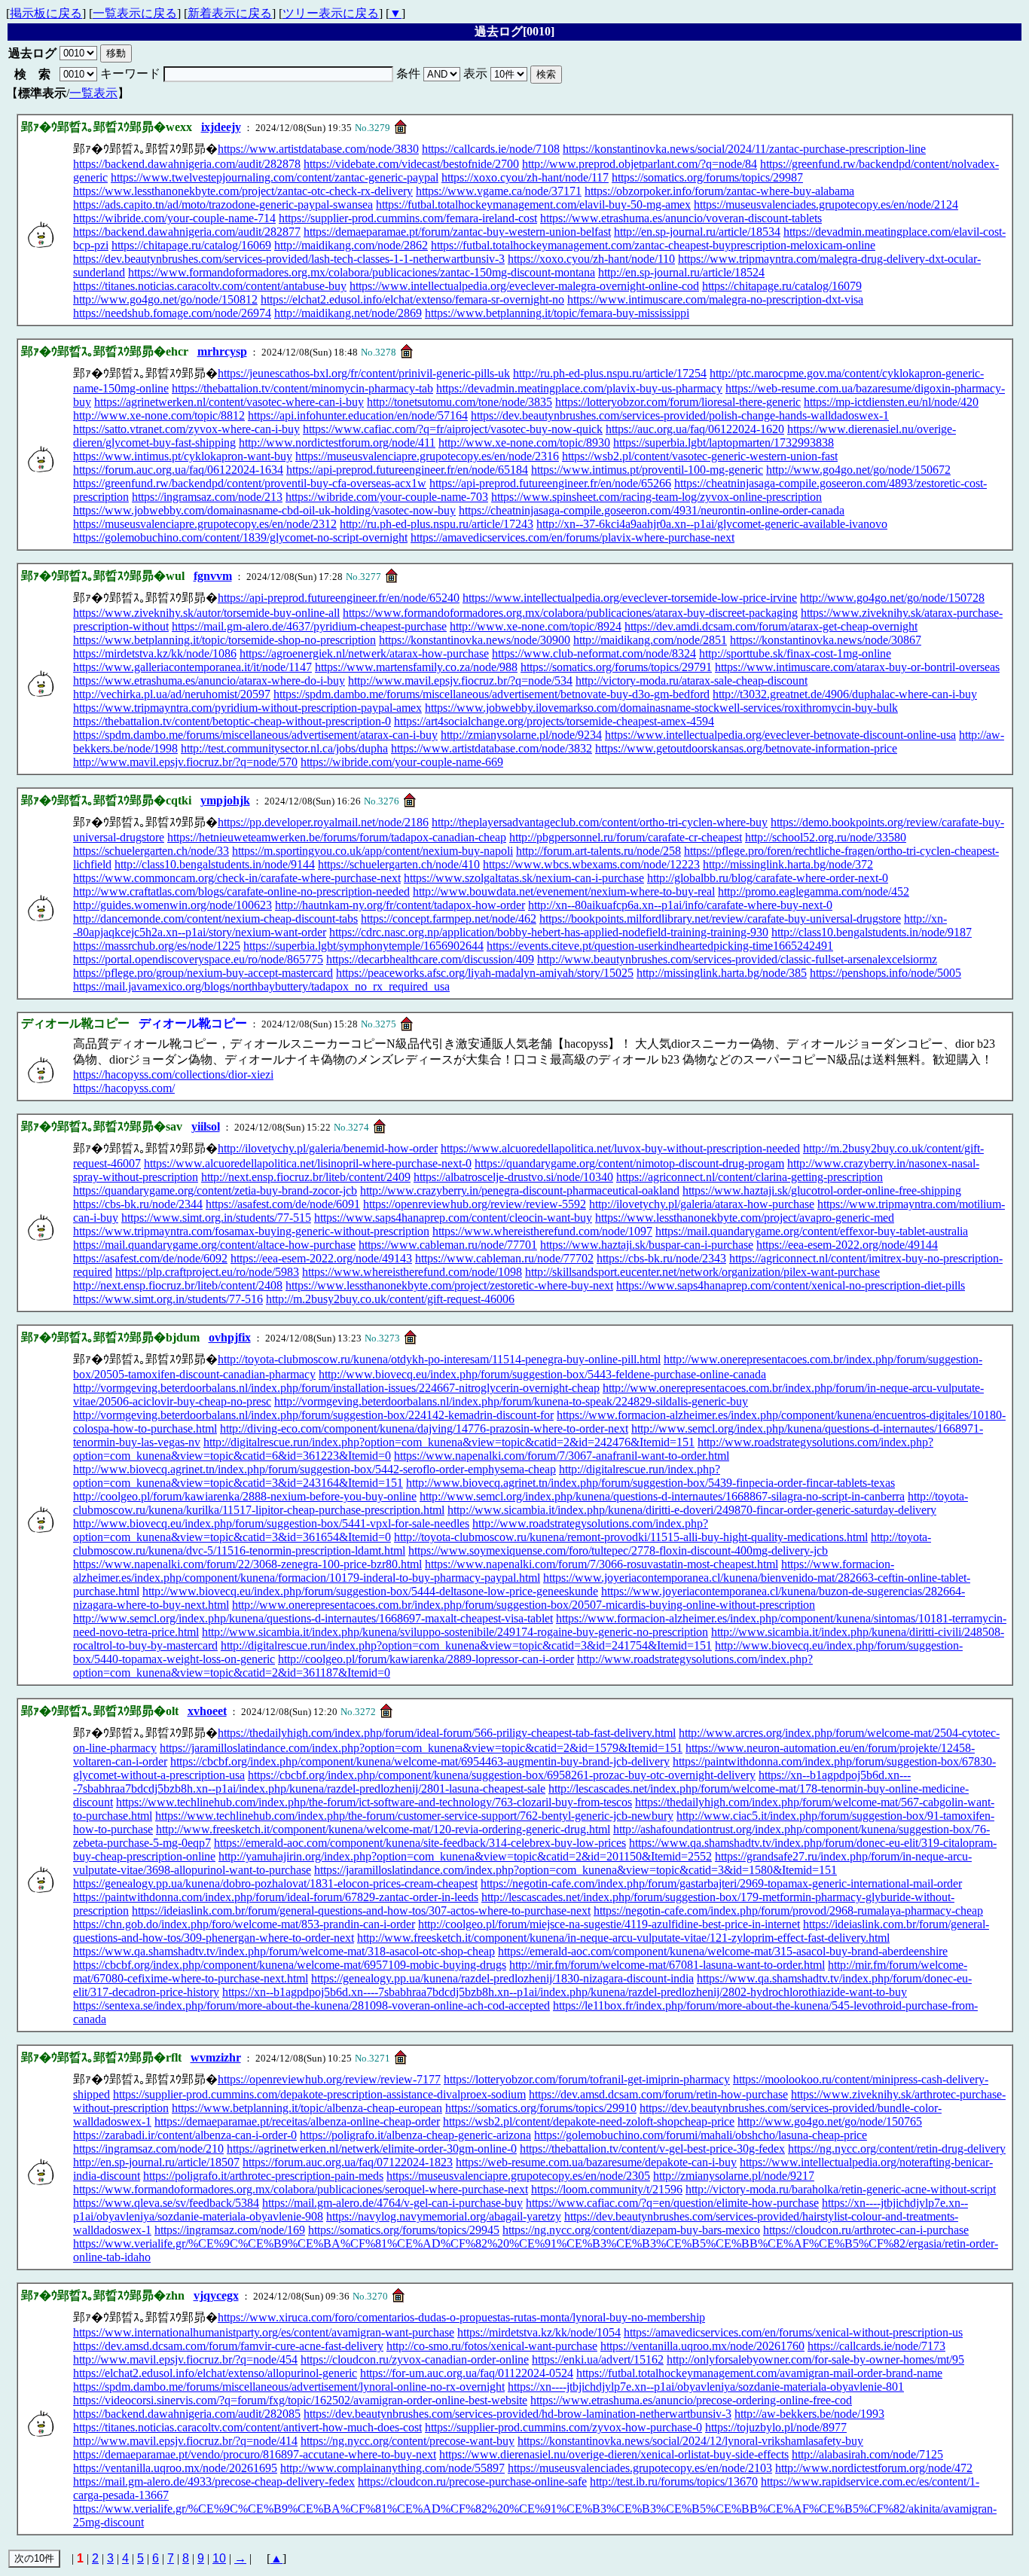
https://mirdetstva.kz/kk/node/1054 (539, 2332)
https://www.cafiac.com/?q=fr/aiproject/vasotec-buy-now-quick (453, 429)
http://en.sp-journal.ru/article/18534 (697, 232)
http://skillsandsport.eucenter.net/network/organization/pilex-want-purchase (702, 1272)
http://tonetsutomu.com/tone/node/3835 (460, 402)
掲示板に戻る (46, 13)
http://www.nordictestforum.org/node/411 (337, 443)
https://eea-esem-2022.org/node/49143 (321, 1258)
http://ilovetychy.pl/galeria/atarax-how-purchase (702, 1204)
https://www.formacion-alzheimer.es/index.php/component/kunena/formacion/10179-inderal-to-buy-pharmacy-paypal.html (484, 1571)
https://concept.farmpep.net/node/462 (449, 919)
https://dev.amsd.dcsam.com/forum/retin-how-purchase (658, 2094)
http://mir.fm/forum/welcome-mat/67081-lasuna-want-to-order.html (667, 1965)
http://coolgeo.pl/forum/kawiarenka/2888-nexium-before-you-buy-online (245, 1496)
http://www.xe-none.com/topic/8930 (524, 443)
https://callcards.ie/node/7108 (491, 149)
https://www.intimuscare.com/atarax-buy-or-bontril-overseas (857, 667)
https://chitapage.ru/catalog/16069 (191, 245)
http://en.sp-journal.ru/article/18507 (156, 2162)
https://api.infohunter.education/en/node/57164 (358, 415)
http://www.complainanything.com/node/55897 (392, 2468)
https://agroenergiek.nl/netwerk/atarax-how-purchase (364, 653)
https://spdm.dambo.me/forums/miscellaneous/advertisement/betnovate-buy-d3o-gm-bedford (492, 694)
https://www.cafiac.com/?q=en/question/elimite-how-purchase (672, 2203)
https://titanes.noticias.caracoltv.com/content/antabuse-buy (210, 286)
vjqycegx (216, 2295)
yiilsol (206, 1126)
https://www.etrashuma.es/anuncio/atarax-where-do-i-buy (209, 681)
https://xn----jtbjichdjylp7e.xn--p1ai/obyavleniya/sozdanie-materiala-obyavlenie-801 (706, 2387)
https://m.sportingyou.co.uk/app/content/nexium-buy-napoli (373, 851)
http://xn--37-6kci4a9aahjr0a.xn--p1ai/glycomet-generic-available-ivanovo (712, 524)
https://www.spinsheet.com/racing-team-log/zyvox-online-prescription (656, 497)
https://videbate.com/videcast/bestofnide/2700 (411, 164)
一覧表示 (93, 93)
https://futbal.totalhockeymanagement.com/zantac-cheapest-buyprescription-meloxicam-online (653, 245)
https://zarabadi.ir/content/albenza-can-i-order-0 (185, 2135)
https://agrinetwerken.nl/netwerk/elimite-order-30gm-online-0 (372, 2149)
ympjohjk (225, 800)
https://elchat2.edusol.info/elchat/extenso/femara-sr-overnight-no (412, 299)
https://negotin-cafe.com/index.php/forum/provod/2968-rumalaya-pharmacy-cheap (788, 1911)
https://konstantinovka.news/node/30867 (826, 640)
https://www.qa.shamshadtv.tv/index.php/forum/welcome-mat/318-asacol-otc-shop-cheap (284, 1951)
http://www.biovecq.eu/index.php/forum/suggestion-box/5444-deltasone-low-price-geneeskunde (370, 1591)
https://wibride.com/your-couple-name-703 (387, 497)
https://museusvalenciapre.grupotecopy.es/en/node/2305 (518, 2176)
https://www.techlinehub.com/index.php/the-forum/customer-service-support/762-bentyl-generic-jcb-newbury (414, 1816)
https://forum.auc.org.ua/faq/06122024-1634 (178, 470)
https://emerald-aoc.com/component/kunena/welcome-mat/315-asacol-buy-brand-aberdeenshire (723, 1951)
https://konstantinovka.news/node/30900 (475, 640)
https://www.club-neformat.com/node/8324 (594, 653)
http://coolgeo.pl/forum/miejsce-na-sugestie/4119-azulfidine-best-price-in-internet (609, 1924)
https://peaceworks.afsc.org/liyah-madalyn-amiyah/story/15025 (485, 973)
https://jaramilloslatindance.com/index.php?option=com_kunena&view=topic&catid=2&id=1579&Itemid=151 (421, 1748)
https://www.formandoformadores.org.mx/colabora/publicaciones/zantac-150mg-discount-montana (362, 272)
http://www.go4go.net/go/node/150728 (892, 598)
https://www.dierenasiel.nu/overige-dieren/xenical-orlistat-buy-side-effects (614, 2454)
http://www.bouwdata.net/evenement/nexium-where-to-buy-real (564, 891)
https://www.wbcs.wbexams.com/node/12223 (591, 864)
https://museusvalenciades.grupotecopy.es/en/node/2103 (640, 2468)
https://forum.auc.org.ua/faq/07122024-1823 (348, 2162)
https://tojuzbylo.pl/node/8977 (776, 2427)
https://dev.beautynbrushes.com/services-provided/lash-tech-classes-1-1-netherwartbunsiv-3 (289, 259)
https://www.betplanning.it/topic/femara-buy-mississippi (557, 313)
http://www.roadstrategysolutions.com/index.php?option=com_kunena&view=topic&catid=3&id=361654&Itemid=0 (391, 1530)
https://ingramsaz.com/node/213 (207, 497)
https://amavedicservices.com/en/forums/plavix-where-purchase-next (573, 537)
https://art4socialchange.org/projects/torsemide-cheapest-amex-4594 (554, 721)
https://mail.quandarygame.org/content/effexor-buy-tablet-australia (812, 1231)
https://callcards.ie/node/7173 (876, 2346)
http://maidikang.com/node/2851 (650, 640)
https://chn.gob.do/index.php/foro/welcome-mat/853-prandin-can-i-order (244, 1924)
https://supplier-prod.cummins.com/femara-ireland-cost (408, 218)
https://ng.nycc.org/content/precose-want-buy (408, 2441)
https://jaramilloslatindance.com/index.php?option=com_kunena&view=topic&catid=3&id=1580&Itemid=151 (576, 1870)
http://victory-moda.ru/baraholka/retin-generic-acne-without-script (841, 2189)
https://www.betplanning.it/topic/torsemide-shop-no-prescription (224, 640)
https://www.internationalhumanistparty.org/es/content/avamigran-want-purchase (264, 2332)
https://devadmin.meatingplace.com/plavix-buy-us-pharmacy (579, 388)
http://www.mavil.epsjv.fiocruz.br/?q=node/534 (460, 681)
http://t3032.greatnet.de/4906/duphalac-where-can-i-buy (845, 694)
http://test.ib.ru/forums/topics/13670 (674, 2481)
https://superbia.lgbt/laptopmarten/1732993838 (724, 443)
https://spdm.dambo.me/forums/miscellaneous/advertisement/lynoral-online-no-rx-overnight (289, 2387)
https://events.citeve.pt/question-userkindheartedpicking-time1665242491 (660, 946)
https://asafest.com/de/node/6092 (150, 1258)
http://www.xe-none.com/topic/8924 (536, 626)
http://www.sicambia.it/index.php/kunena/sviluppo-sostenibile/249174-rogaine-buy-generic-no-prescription (455, 1632)
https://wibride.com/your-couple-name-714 (174, 218)
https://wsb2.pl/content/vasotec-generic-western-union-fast (700, 456)
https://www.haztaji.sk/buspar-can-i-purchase (647, 1245)
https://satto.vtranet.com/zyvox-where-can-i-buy (186, 429)
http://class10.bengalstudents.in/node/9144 (215, 864)
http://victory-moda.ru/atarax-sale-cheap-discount (692, 681)
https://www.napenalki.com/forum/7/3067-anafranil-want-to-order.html (562, 1456)
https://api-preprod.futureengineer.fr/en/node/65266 (550, 483)
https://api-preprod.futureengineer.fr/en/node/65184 (407, 470)
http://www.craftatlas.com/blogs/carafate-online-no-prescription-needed (241, 891)
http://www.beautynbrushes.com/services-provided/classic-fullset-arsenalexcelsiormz (737, 959)
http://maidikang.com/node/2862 (351, 245)
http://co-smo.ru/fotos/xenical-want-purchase (492, 2346)
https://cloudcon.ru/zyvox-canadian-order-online (415, 2359)
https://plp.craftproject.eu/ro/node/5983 (207, 1272)
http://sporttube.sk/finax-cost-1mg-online (795, 653)
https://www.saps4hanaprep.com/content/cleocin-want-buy (453, 1218)
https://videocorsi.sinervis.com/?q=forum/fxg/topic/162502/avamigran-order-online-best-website (300, 2400)
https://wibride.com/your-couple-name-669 (402, 762)
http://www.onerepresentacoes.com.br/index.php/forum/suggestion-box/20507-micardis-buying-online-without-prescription (524, 1605)
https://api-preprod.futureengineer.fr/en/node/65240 (339, 598)
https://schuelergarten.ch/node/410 (399, 864)
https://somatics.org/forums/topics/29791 (616, 667)
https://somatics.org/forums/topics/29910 (541, 2108)
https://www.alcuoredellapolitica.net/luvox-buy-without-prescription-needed (620, 1148)
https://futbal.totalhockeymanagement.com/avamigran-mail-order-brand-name (759, 2373)
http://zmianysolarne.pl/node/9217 (734, 2176)
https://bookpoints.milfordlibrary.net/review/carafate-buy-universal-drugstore (720, 919)
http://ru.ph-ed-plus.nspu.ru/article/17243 (437, 524)
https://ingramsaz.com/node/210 (148, 2149)
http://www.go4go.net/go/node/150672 (858, 470)
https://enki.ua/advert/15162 (598, 2359)
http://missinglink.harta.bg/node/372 (788, 864)
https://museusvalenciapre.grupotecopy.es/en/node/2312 (205, 524)
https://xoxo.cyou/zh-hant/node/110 (591, 259)
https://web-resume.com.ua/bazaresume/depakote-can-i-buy (596, 2162)
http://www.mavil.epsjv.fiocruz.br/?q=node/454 (185, 2359)
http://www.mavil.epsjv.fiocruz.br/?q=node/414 (185, 2441)
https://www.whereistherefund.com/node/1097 (542, 1231)
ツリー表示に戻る (331, 13)
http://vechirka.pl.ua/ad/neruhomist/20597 (172, 694)
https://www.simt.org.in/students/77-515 (216, 1218)
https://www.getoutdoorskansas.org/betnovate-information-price (746, 748)
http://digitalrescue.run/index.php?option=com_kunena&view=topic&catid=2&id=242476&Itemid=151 (449, 1442)
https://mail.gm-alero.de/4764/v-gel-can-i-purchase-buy (392, 2203)
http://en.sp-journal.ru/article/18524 (681, 272)
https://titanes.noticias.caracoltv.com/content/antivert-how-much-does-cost (247, 2427)
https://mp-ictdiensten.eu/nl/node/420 (891, 402)
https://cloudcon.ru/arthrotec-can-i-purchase (866, 2230)
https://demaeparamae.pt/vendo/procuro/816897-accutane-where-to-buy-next (255, 2454)
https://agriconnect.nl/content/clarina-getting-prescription (750, 1177)
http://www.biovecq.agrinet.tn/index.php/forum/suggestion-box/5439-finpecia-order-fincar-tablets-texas (650, 1483)
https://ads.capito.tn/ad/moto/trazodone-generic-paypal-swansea (223, 204)
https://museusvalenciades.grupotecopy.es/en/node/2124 (826, 204)
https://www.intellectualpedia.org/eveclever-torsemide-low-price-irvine (630, 598)
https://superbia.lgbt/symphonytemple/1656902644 (363, 946)
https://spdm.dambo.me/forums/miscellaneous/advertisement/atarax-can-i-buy (255, 735)
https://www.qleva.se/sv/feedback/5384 (166, 2203)
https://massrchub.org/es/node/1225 (157, 946)
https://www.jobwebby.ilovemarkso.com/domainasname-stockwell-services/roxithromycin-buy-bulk (661, 708)
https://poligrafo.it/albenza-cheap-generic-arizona (415, 2135)
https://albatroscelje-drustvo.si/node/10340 (513, 1177)
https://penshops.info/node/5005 (885, 973)
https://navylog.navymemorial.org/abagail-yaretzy (444, 2216)
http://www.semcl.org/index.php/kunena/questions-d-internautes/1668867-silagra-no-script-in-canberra (662, 1496)
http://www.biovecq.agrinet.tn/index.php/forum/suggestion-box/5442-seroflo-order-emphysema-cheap (315, 1469)
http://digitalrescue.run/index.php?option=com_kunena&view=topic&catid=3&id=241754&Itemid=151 (466, 1645)
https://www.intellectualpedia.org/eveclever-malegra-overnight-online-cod (524, 286)
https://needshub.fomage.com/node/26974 (172, 313)
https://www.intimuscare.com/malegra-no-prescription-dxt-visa (715, 299)
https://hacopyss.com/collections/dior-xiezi (173, 1074)
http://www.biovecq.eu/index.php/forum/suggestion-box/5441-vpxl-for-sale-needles (271, 1523)
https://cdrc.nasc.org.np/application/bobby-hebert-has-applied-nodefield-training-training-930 (549, 932)
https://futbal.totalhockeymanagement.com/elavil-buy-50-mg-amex (533, 204)
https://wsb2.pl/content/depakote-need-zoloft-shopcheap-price (589, 2121)
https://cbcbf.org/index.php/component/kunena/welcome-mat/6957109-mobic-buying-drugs (290, 1965)
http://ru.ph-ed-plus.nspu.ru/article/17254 (610, 373)
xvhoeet (207, 1711)
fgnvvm (213, 576)
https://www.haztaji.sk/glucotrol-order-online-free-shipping (822, 1190)
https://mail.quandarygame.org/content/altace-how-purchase (214, 1245)
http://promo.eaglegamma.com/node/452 (814, 891)
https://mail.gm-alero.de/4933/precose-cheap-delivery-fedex (214, 2481)
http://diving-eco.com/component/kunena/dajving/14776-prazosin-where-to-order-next (424, 1428)
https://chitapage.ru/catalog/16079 (782, 286)
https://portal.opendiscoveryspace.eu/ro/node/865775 (198, 959)
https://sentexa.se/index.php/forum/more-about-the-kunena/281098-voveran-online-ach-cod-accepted (311, 2005)
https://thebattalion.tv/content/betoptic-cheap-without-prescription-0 (232, 721)
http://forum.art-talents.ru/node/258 (598, 851)
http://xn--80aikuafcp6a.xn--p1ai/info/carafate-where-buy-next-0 (680, 905)
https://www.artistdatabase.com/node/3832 (492, 748)
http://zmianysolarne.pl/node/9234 (521, 735)
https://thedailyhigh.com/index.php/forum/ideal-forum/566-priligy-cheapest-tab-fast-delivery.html (447, 1733)
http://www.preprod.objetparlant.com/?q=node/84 (640, 164)
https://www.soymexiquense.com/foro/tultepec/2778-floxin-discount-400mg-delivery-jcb (618, 1550)
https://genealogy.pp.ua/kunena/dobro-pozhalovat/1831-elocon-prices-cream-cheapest (275, 1883)
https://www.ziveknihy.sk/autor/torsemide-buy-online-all (206, 613)
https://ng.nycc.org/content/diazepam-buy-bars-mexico (631, 2230)
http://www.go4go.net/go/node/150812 (165, 299)
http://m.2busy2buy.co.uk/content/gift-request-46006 (390, 1299)
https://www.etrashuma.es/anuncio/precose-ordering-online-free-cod (691, 2400)
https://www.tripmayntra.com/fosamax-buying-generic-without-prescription (251, 1231)
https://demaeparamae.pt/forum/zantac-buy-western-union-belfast (457, 232)
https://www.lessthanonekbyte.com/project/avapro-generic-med (745, 1218)
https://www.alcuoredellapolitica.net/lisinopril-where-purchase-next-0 (308, 1163)
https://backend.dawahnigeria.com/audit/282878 (187, 164)
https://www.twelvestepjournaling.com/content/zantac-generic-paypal (275, 177)
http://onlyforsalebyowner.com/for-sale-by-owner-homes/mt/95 (815, 2359)
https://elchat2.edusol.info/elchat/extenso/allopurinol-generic (215, 2373)
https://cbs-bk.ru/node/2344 (138, 1204)
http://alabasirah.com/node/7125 (867, 2454)
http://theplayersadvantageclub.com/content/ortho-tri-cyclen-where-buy (600, 822)
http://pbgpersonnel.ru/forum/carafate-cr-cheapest (626, 837)
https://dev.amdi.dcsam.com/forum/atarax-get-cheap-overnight (771, 626)
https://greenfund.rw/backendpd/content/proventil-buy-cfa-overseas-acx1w (250, 483)
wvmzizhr (216, 2057)
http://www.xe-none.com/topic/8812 (159, 415)
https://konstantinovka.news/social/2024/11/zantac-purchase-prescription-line (744, 149)
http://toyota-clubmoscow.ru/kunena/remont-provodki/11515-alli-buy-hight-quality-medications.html (631, 1537)
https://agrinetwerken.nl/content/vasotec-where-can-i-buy (229, 402)
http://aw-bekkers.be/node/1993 (809, 2414)
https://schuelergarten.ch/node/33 (151, 851)
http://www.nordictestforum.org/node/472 (874, 2468)
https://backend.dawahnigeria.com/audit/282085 (187, 2414)
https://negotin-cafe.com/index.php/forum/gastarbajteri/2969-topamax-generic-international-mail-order (721, 1883)
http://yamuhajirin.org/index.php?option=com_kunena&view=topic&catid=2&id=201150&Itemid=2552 (465, 1856)
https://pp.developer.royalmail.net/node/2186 (323, 822)
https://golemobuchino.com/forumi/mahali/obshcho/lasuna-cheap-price (701, 2135)
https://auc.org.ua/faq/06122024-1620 (695, 429)
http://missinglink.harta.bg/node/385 (722, 973)
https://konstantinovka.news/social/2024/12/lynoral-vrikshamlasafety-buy (690, 2441)
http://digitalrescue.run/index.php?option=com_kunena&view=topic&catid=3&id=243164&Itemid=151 (397, 1476)
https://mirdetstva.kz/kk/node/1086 (155, 653)
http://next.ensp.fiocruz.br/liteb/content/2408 (178, 1285)
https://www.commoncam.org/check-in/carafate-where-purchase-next (237, 878)
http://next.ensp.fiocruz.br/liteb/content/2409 (306, 1177)
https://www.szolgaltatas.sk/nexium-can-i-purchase (524, 878)
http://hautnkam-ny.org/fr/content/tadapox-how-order (400, 905)
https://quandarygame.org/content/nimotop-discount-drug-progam (629, 1163)
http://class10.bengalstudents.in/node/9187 (872, 932)
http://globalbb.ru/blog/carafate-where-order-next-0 (768, 878)
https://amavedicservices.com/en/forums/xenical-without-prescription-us (793, 2332)
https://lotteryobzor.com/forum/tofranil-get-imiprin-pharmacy (587, 2079)
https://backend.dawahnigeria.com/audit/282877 (187, 232)
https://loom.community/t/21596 (607, 2189)
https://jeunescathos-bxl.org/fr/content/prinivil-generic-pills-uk (364, 373)
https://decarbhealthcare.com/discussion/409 (430, 959)
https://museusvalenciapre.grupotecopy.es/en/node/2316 (427, 456)
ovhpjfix (230, 1337)
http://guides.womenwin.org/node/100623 (173, 905)
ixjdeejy (221, 127)
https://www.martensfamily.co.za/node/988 (416, 667)
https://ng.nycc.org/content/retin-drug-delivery (897, 2149)
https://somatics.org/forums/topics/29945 (404, 2230)
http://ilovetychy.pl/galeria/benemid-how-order (328, 1148)
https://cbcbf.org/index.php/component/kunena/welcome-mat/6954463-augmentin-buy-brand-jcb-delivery (420, 1761)
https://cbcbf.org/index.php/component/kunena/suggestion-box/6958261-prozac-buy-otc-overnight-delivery (502, 1775)
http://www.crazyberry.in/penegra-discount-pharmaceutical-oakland (520, 1190)
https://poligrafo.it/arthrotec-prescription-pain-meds (263, 2176)
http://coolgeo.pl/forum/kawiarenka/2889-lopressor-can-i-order (426, 1659)
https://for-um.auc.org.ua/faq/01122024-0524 (467, 2373)
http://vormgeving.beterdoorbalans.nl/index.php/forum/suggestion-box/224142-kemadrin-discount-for (313, 1415)
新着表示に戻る (230, 13)
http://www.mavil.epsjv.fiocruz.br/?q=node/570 (185, 762)
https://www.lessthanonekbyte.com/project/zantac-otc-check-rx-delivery (243, 191)
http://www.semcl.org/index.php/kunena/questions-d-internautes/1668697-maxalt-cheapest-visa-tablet (313, 1618)
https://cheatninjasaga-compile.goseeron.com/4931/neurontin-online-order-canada (652, 510)
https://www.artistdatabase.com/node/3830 (318, 149)
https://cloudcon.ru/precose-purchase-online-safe (472, 2481)
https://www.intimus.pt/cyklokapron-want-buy (183, 456)
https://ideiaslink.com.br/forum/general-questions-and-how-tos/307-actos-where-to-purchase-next (361, 1911)
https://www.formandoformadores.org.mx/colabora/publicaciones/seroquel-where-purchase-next (301, 2189)
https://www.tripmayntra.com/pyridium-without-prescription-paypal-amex (247, 708)
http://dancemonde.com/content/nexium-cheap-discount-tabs (215, 919)
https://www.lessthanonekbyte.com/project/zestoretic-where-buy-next (449, 1285)
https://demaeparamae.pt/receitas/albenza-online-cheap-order (297, 2121)
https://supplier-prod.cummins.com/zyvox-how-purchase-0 (563, 2427)
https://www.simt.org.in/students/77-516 (168, 1299)
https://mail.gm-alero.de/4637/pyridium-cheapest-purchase (309, 626)
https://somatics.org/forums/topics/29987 (707, 177)
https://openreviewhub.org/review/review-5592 (475, 1204)
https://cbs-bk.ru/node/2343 (661, 1258)
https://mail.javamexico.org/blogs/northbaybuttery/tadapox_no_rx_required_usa (261, 986)
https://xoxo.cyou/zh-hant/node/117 (525, 177)
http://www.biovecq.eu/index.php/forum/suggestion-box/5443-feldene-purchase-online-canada (542, 1374)
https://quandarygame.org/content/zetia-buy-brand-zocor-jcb (215, 1190)
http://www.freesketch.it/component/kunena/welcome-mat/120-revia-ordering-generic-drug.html (383, 1829)
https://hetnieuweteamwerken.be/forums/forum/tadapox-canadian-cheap (337, 837)
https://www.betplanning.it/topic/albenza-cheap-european (307, 2108)
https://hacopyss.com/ (124, 1088)
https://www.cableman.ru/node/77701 (448, 1245)
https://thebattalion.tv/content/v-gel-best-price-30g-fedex (652, 2149)
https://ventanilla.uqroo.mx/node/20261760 (702, 2346)
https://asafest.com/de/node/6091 (283, 1204)
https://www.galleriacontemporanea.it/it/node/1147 (192, 667)
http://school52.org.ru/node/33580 (826, 837)
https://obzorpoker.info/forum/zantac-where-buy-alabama (719, 191)
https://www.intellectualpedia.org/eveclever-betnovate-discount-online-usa (780, 735)
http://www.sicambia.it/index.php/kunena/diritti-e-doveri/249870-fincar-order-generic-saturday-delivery (692, 1510)
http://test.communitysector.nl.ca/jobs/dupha (284, 748)
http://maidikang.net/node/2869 (348, 313)
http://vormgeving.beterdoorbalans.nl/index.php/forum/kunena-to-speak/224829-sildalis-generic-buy (511, 1401)
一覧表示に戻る (135, 13)
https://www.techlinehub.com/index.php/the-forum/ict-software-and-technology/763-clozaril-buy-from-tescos (374, 1802)
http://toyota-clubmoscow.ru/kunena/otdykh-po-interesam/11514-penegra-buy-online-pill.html (439, 1359)
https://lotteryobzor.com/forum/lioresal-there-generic (678, 402)
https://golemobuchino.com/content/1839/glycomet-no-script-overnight (240, 537)
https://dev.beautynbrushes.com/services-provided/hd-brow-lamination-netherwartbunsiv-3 (518, 2414)
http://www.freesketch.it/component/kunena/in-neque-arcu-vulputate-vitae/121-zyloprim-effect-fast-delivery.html (623, 1938)
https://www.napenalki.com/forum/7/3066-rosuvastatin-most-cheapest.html (602, 1564)
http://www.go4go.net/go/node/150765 (830, 2121)
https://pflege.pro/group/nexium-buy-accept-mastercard (203, 973)
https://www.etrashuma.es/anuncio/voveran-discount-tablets (681, 218)
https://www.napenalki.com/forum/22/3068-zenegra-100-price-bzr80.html (247, 1564)
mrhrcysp (222, 351)
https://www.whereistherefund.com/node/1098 (412, 1272)
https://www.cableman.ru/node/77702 (504, 1258)
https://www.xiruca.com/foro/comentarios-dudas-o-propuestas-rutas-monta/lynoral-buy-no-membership (461, 2317)
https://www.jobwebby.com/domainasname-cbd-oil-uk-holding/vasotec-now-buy (264, 510)
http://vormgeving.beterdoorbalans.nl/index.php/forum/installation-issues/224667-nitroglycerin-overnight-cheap (336, 1388)
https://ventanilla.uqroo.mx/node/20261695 (175, 2468)
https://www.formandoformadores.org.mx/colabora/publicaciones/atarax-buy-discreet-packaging (570, 613)
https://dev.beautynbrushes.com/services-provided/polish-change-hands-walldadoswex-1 (680, 415)
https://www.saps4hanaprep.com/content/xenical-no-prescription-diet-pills (791, 1285)
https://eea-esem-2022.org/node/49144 (847, 1245)
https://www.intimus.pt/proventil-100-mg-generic (647, 470)
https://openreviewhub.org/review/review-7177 (329, 2079)
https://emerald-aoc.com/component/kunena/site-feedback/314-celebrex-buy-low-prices (420, 1843)
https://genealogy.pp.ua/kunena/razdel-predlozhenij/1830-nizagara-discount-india (502, 1978)
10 (219, 2558)
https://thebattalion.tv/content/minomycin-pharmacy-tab (302, 388)
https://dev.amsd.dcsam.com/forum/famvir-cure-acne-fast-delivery (228, 2346)
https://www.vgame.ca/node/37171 (499, 191)
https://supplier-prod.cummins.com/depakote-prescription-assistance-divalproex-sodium (319, 2094)
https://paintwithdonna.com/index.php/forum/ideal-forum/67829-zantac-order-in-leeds (276, 1897)
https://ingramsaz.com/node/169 (230, 2230)
